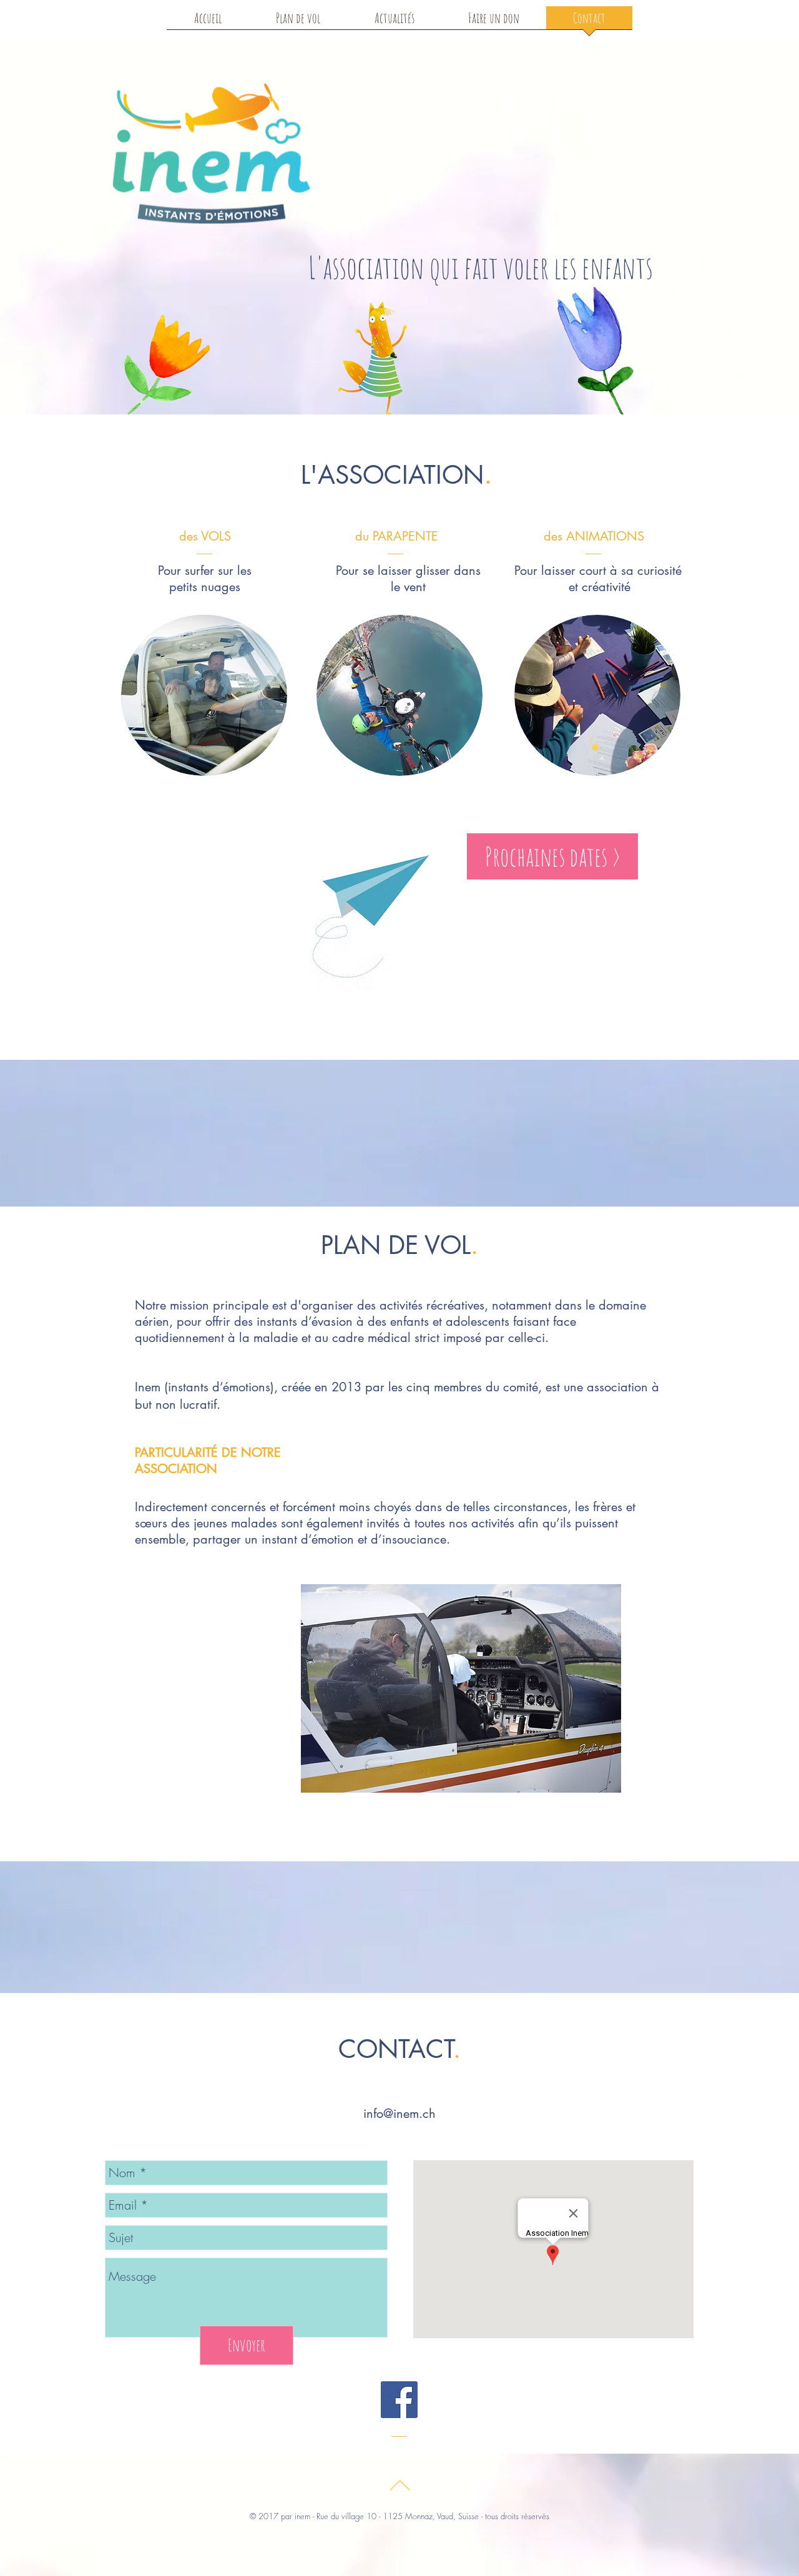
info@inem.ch (399, 2113)
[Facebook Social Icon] (399, 2400)
